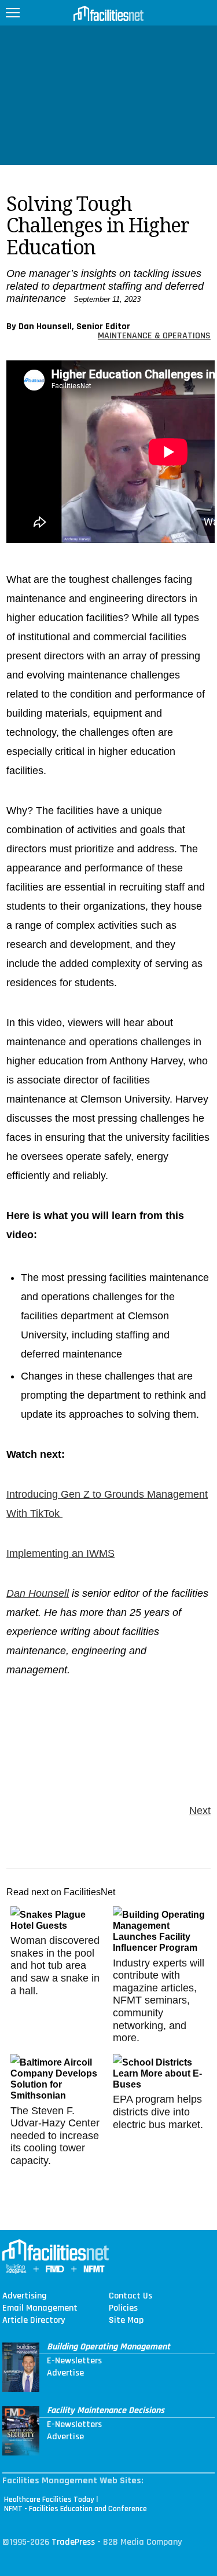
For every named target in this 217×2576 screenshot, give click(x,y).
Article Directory (34, 2320)
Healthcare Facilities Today (49, 2500)
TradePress (73, 2542)
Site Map (126, 2320)
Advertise (65, 2373)
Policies (123, 2308)
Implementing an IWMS (60, 1553)
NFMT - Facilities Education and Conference (76, 2509)
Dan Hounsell (38, 1593)
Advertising (25, 2296)
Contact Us (130, 2296)
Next (200, 1811)
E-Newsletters (74, 2361)
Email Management (40, 2308)
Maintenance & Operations (154, 336)
